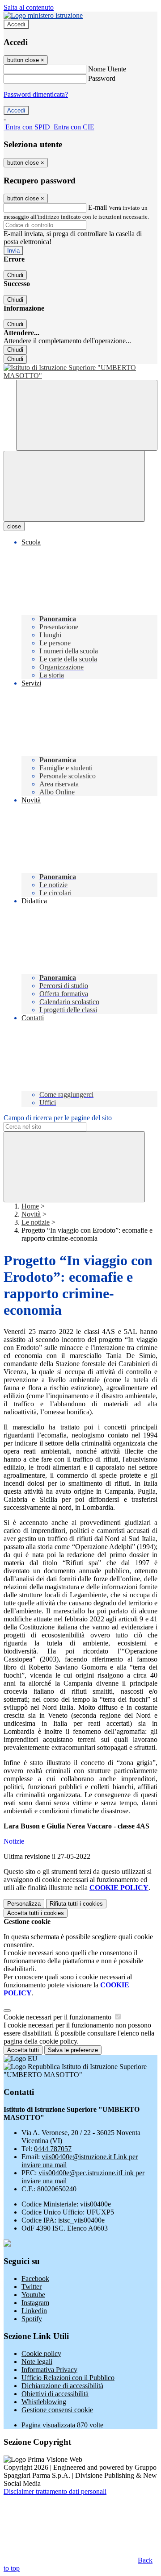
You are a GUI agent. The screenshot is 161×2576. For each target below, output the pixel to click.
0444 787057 (53, 2149)
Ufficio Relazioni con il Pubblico (68, 2378)
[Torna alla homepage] (80, 372)
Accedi (16, 24)
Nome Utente (107, 69)
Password (102, 78)
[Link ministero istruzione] (43, 15)
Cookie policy (41, 2354)
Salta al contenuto (29, 7)
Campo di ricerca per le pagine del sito (58, 1118)
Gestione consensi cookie (57, 2410)
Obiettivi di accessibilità (55, 2394)
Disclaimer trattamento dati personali (55, 2491)
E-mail (97, 207)
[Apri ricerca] (87, 415)
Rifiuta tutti (76, 1904)
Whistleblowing (44, 2402)
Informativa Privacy (49, 2370)
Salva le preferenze (73, 2050)
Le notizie (36, 1222)
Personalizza (24, 1904)
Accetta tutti (36, 1913)
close (14, 526)
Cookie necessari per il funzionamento (58, 2017)
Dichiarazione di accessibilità (62, 2386)
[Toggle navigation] (74, 486)
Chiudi (15, 275)
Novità (31, 1214)
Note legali (37, 2362)
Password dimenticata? (36, 94)
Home (30, 1206)
